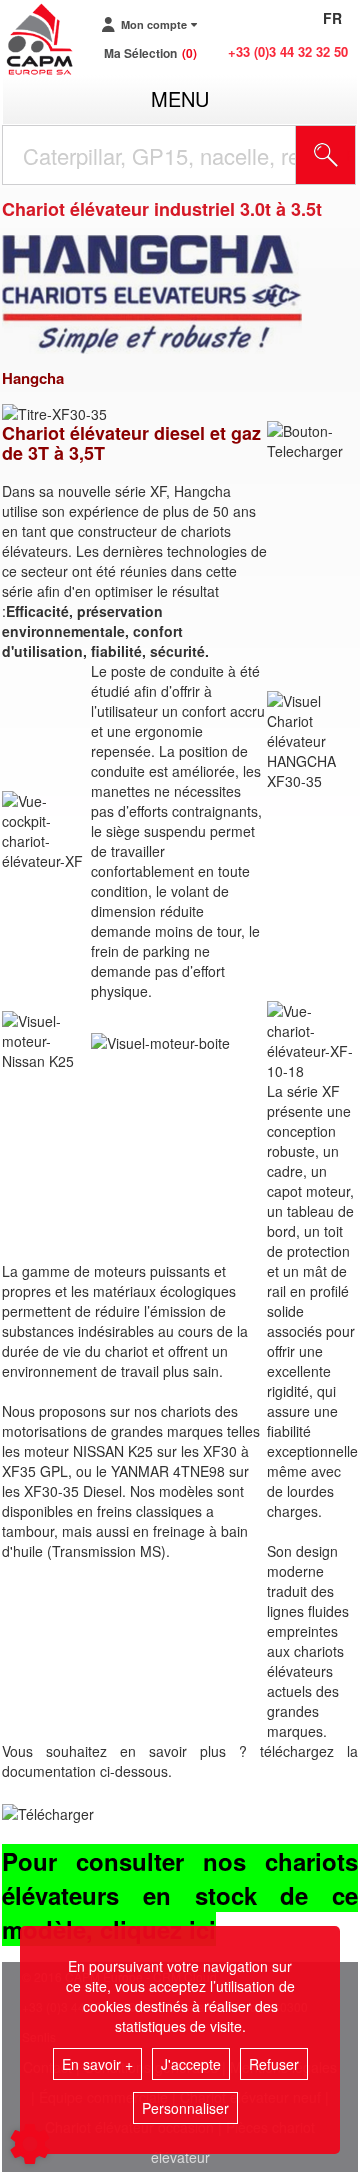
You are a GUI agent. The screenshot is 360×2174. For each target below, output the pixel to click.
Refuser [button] (274, 2064)
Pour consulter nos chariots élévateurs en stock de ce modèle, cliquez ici (180, 1895)
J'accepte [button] (191, 2064)
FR (332, 18)
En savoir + (97, 2064)
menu (180, 98)
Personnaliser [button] (185, 2108)
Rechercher (351, 155)
